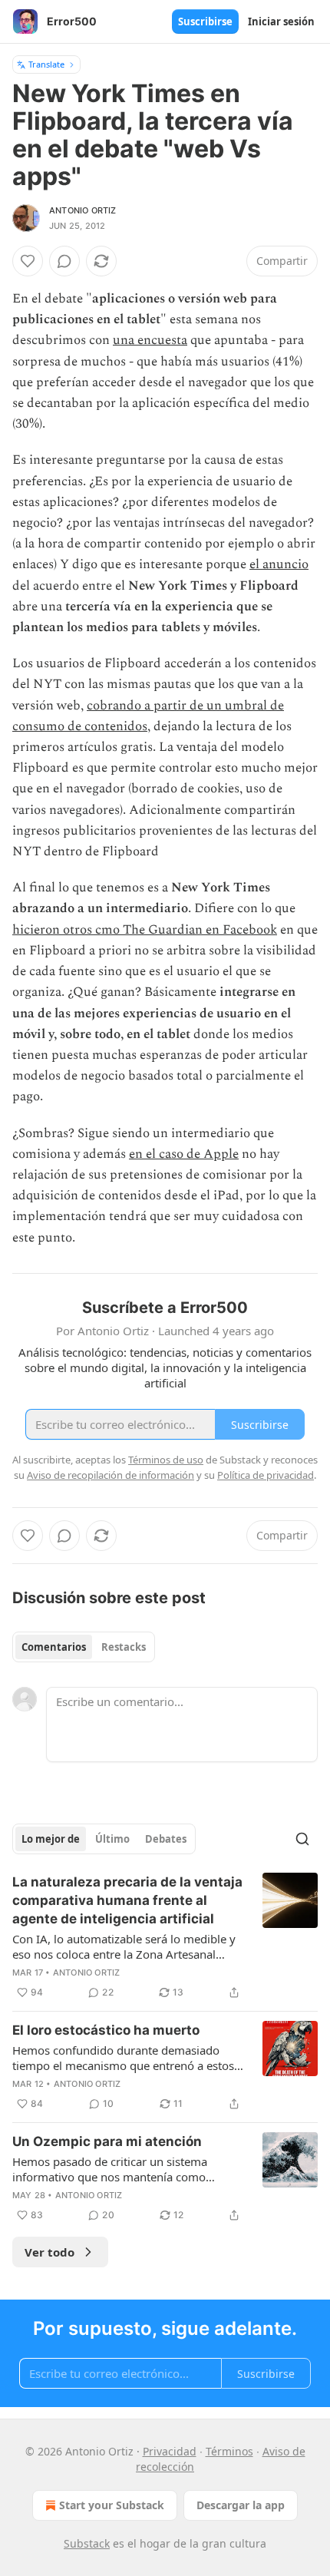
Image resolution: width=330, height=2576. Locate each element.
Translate (46, 64)
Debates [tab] (166, 1839)
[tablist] (84, 1647)
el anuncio (279, 564)
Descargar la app (241, 2505)
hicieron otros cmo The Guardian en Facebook (145, 930)
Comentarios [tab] (54, 1647)
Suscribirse (205, 21)
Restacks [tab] (124, 1647)
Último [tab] (112, 1839)
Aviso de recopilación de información (111, 1475)
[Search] (302, 1839)
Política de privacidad (266, 1475)
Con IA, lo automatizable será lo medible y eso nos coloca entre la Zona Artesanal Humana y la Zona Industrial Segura (124, 1946)
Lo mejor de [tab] (51, 1839)
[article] (165, 1937)
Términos (229, 2451)
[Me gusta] (28, 261)
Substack (87, 2543)
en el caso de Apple (184, 1154)
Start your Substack (112, 2505)
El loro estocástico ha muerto (106, 2030)
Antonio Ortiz (83, 210)
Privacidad (170, 2451)
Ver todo (49, 2252)
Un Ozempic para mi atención (107, 2141)
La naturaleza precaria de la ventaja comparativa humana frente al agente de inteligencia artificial (127, 1900)
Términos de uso (166, 1460)
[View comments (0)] (64, 261)
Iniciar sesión (281, 21)
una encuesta (150, 340)
